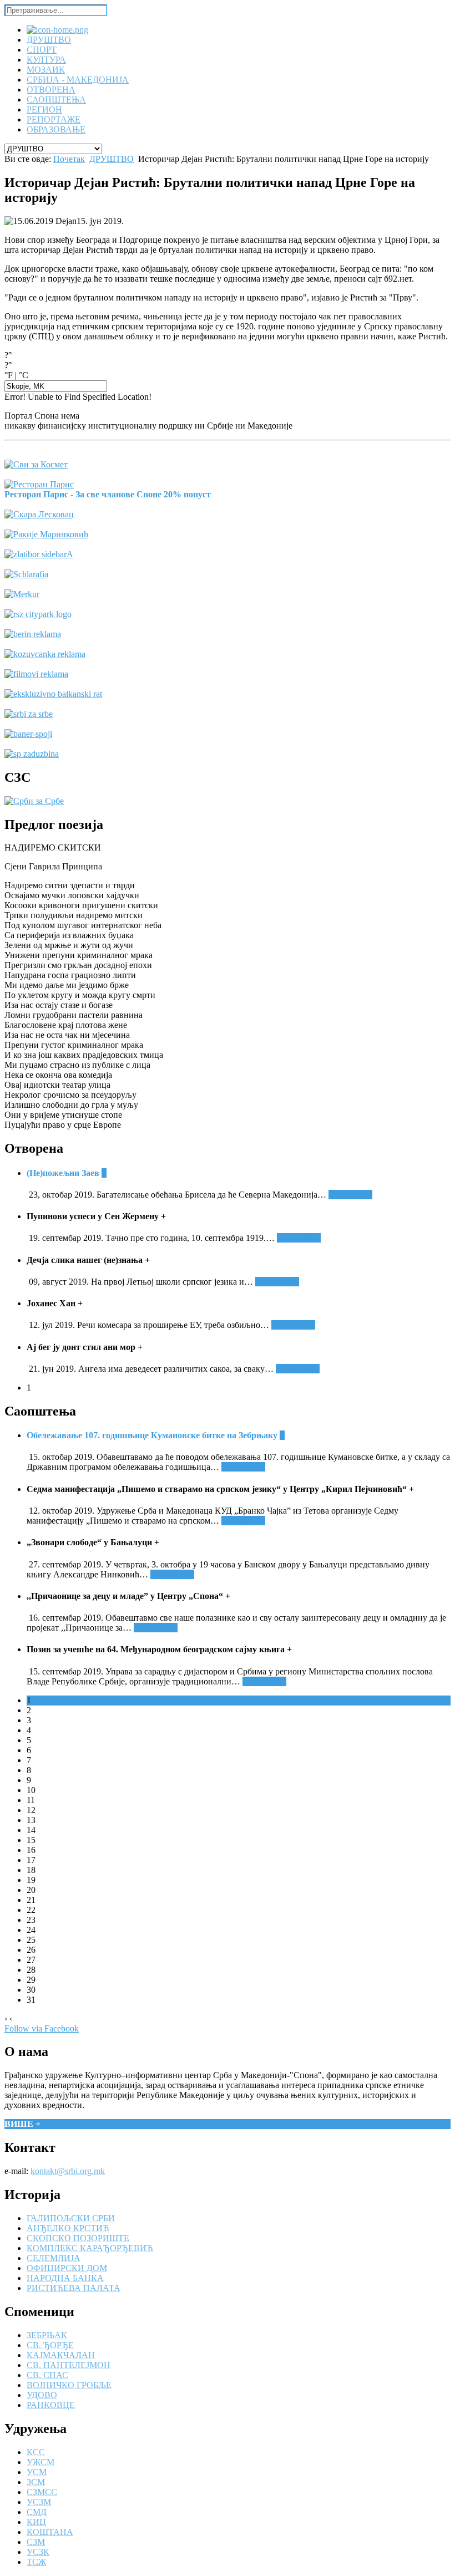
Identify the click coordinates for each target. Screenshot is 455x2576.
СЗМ (36, 2542)
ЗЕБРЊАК (47, 2335)
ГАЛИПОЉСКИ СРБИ (71, 2218)
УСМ (37, 2472)
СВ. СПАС (47, 2375)
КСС (36, 2452)
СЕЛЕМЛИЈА (54, 2258)
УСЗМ (39, 2502)
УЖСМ (41, 2462)
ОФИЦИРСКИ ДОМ (67, 2268)
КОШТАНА (50, 2532)
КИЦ (36, 2522)
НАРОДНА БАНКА (65, 2278)
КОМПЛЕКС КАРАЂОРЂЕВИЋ (90, 2248)
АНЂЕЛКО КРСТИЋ (68, 2228)
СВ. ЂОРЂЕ (50, 2345)
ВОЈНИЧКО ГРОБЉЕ (69, 2385)
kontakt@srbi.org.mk (68, 2171)
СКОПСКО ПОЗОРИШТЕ (78, 2238)
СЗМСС (42, 2492)
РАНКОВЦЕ (51, 2405)
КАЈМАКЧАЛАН (61, 2355)
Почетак (69, 159)
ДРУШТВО (112, 159)
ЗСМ (36, 2482)
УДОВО (42, 2395)
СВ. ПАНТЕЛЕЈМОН (69, 2365)
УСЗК (38, 2552)
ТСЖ (36, 2562)
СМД (37, 2512)
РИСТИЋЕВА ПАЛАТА (74, 2288)
